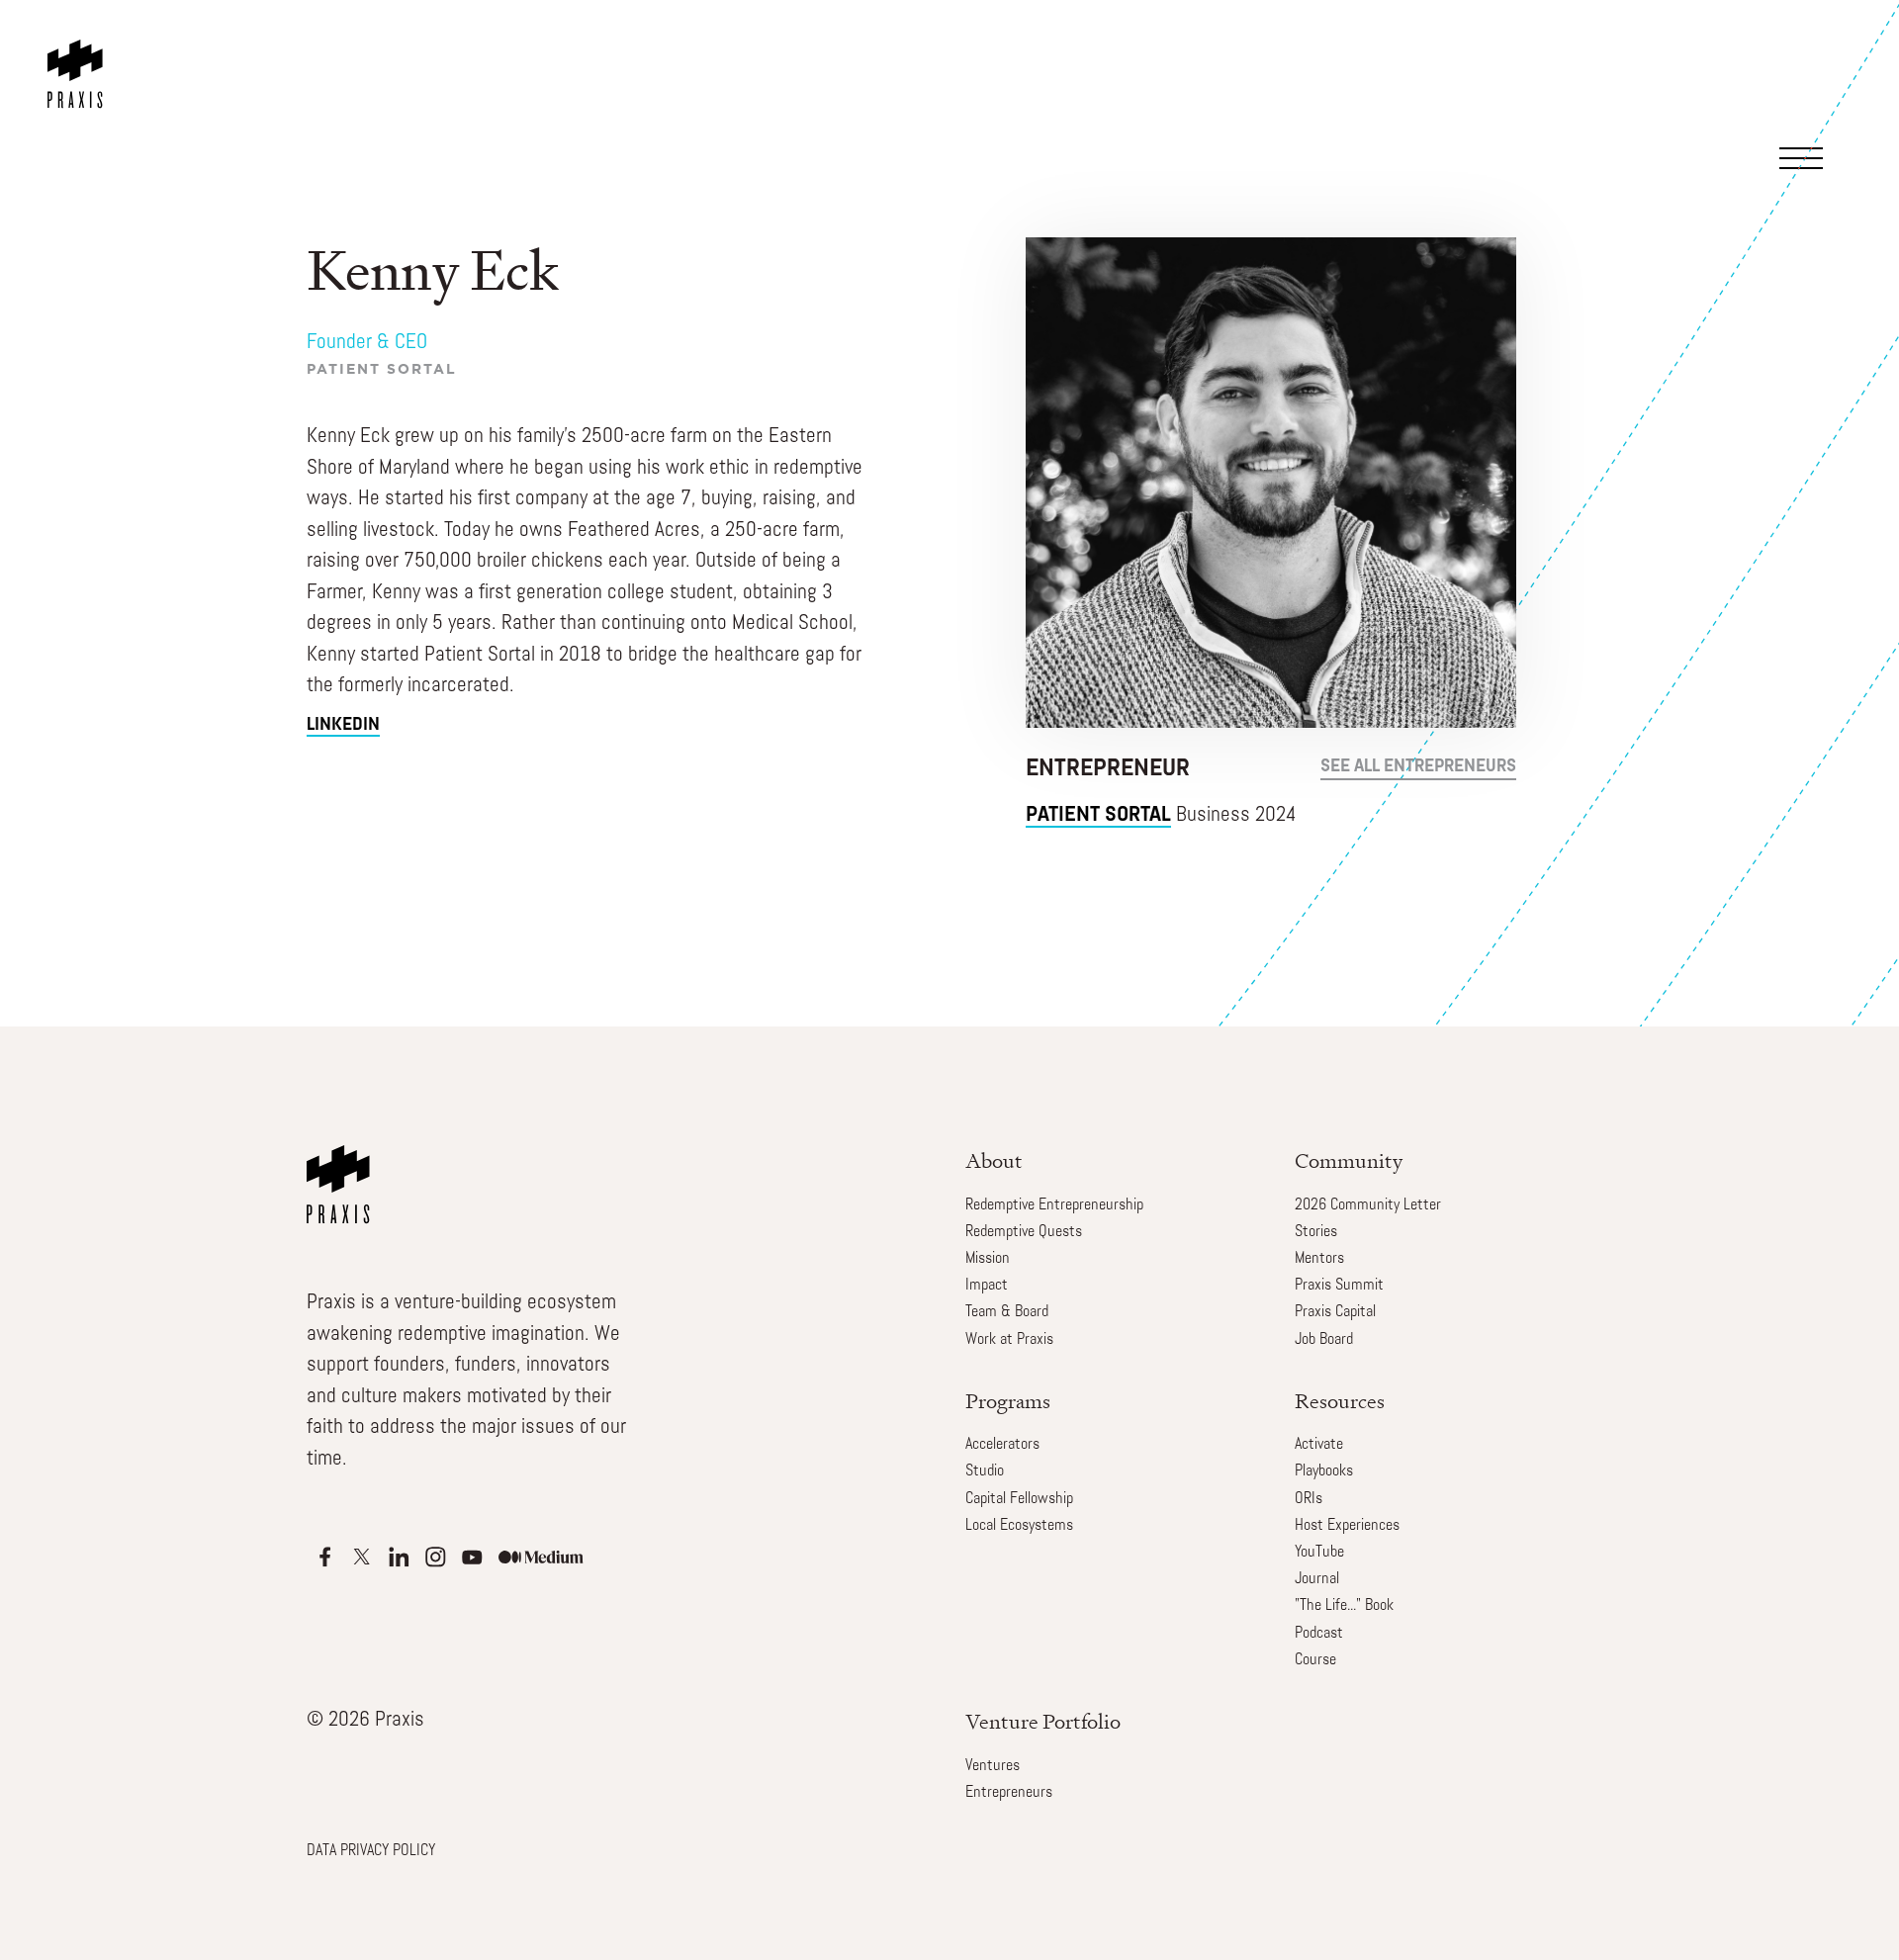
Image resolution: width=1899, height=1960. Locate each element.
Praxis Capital (1335, 1312)
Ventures (993, 1766)
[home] (79, 54)
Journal (1317, 1579)
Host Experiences (1347, 1526)
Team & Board (1007, 1312)
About (994, 1160)
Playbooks (1324, 1471)
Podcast (1319, 1634)
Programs (1008, 1401)
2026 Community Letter (1368, 1205)
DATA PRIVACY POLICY (371, 1851)
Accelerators (1002, 1445)
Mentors (1319, 1259)
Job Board (1324, 1340)
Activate (1319, 1445)
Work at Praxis (1009, 1340)
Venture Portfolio (1043, 1721)
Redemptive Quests (1024, 1232)
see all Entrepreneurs (1418, 767)
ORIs (1309, 1499)
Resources (1340, 1401)
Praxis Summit (1339, 1286)
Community (1349, 1160)
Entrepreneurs (1009, 1793)
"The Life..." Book (1344, 1606)
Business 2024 (1161, 815)
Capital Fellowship (1019, 1499)
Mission (988, 1259)
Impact (987, 1286)
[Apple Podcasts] (325, 1557)
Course (1315, 1660)
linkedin (343, 726)
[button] (1821, 73)
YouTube (1319, 1553)
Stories (1316, 1232)
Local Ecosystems (1019, 1526)
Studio (985, 1471)
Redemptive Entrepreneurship (1054, 1205)
